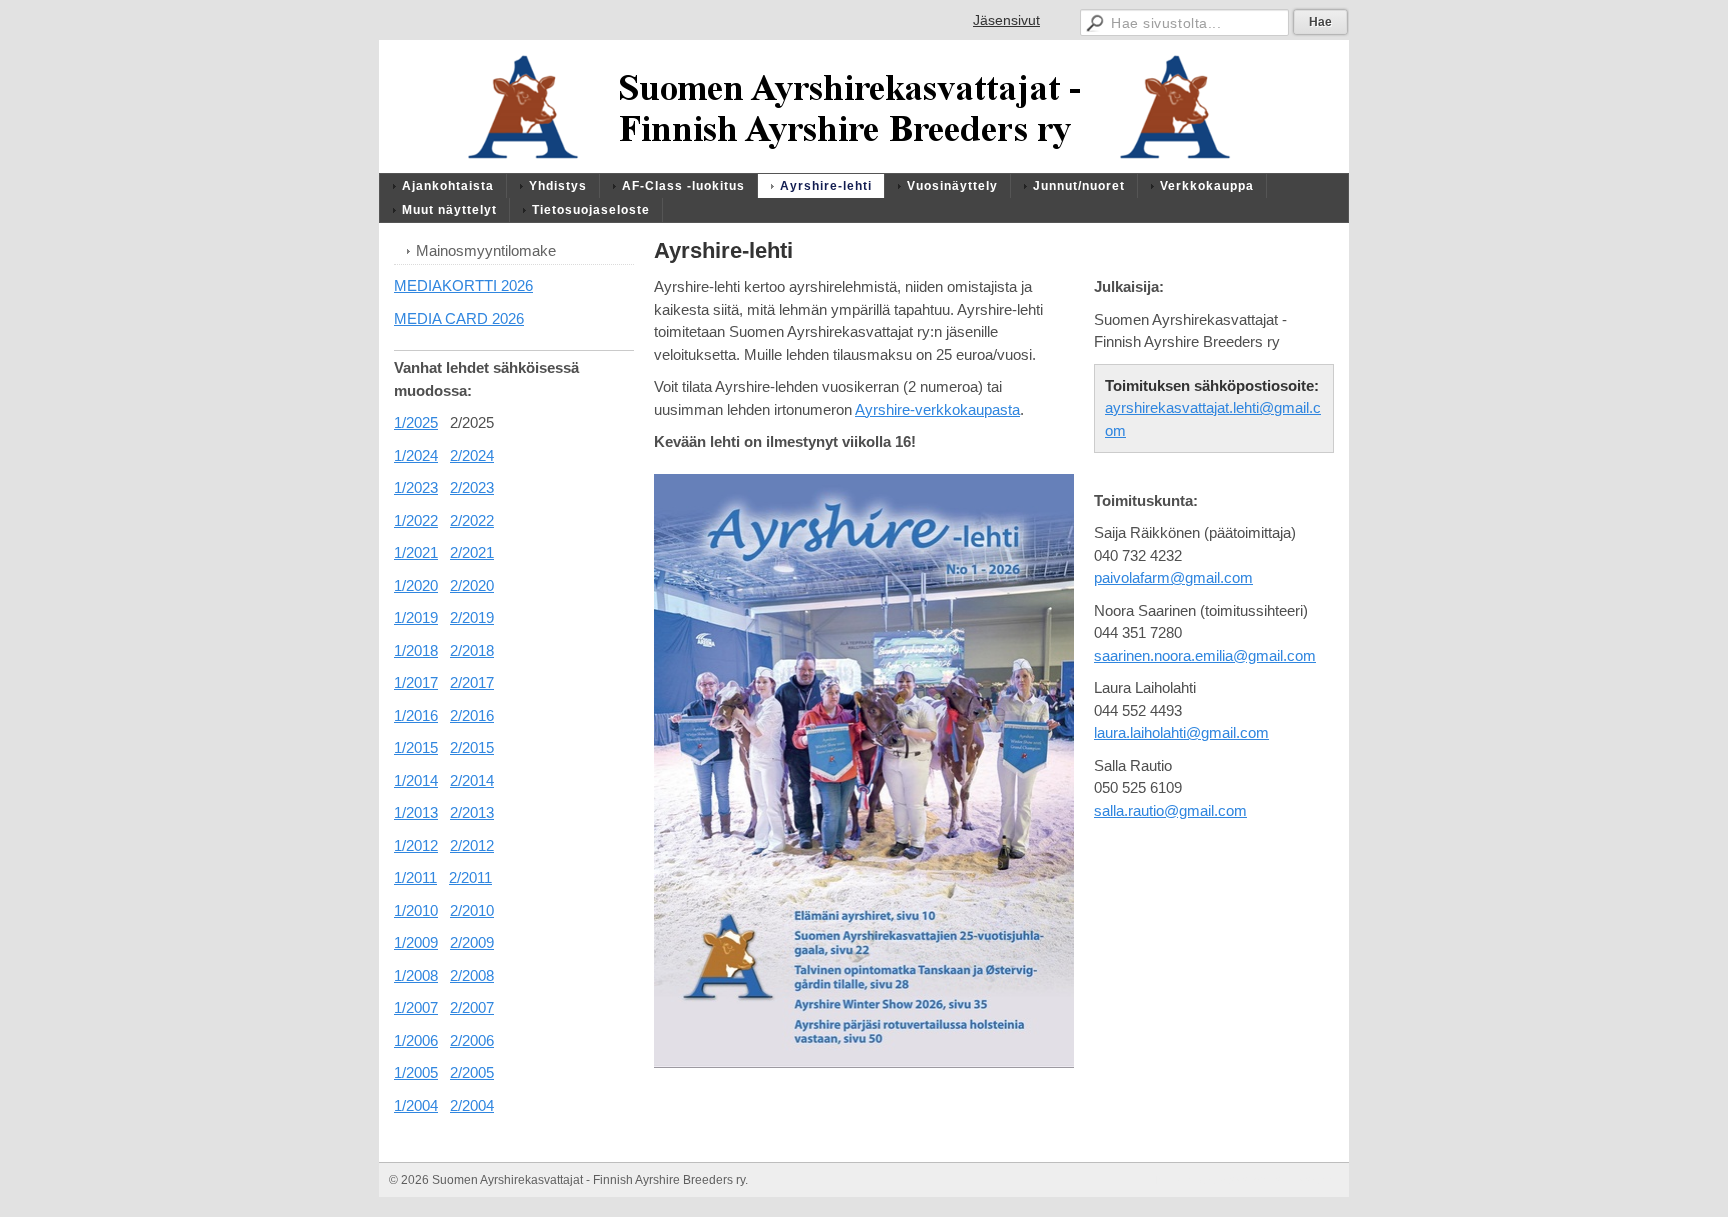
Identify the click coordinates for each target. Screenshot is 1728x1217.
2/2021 (472, 552)
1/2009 (416, 942)
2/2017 (472, 682)
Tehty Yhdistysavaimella (1217, 1180)
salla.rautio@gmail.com (1170, 810)
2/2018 (472, 650)
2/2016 (472, 715)
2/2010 (472, 910)
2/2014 (472, 780)
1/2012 (416, 845)
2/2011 (470, 877)
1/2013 (416, 812)
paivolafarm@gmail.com (1173, 577)
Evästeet (1315, 1180)
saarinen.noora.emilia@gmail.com (1205, 655)
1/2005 (416, 1072)
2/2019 (472, 617)
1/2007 (416, 1007)
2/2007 (472, 1007)
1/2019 (416, 617)
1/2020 (416, 585)
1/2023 (416, 487)
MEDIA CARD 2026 (459, 318)
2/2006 (472, 1040)
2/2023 (472, 487)
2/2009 (472, 942)
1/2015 (416, 747)
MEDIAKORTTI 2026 (463, 285)
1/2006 (416, 1040)
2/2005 (472, 1072)
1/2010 (416, 910)
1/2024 (416, 455)
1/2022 (416, 520)
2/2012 (472, 845)
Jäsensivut (1006, 20)
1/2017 (416, 682)
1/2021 (416, 552)
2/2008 (472, 975)
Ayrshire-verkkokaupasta (937, 409)
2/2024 (472, 455)
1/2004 (416, 1105)
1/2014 (416, 780)
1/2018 (416, 650)
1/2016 (416, 715)
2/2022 (472, 520)
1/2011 (415, 877)
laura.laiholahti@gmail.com (1181, 732)
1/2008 (416, 975)
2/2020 (472, 585)
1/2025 (416, 422)
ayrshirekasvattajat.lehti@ (1189, 407)
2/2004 (472, 1105)
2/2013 (472, 812)
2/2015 (472, 747)
